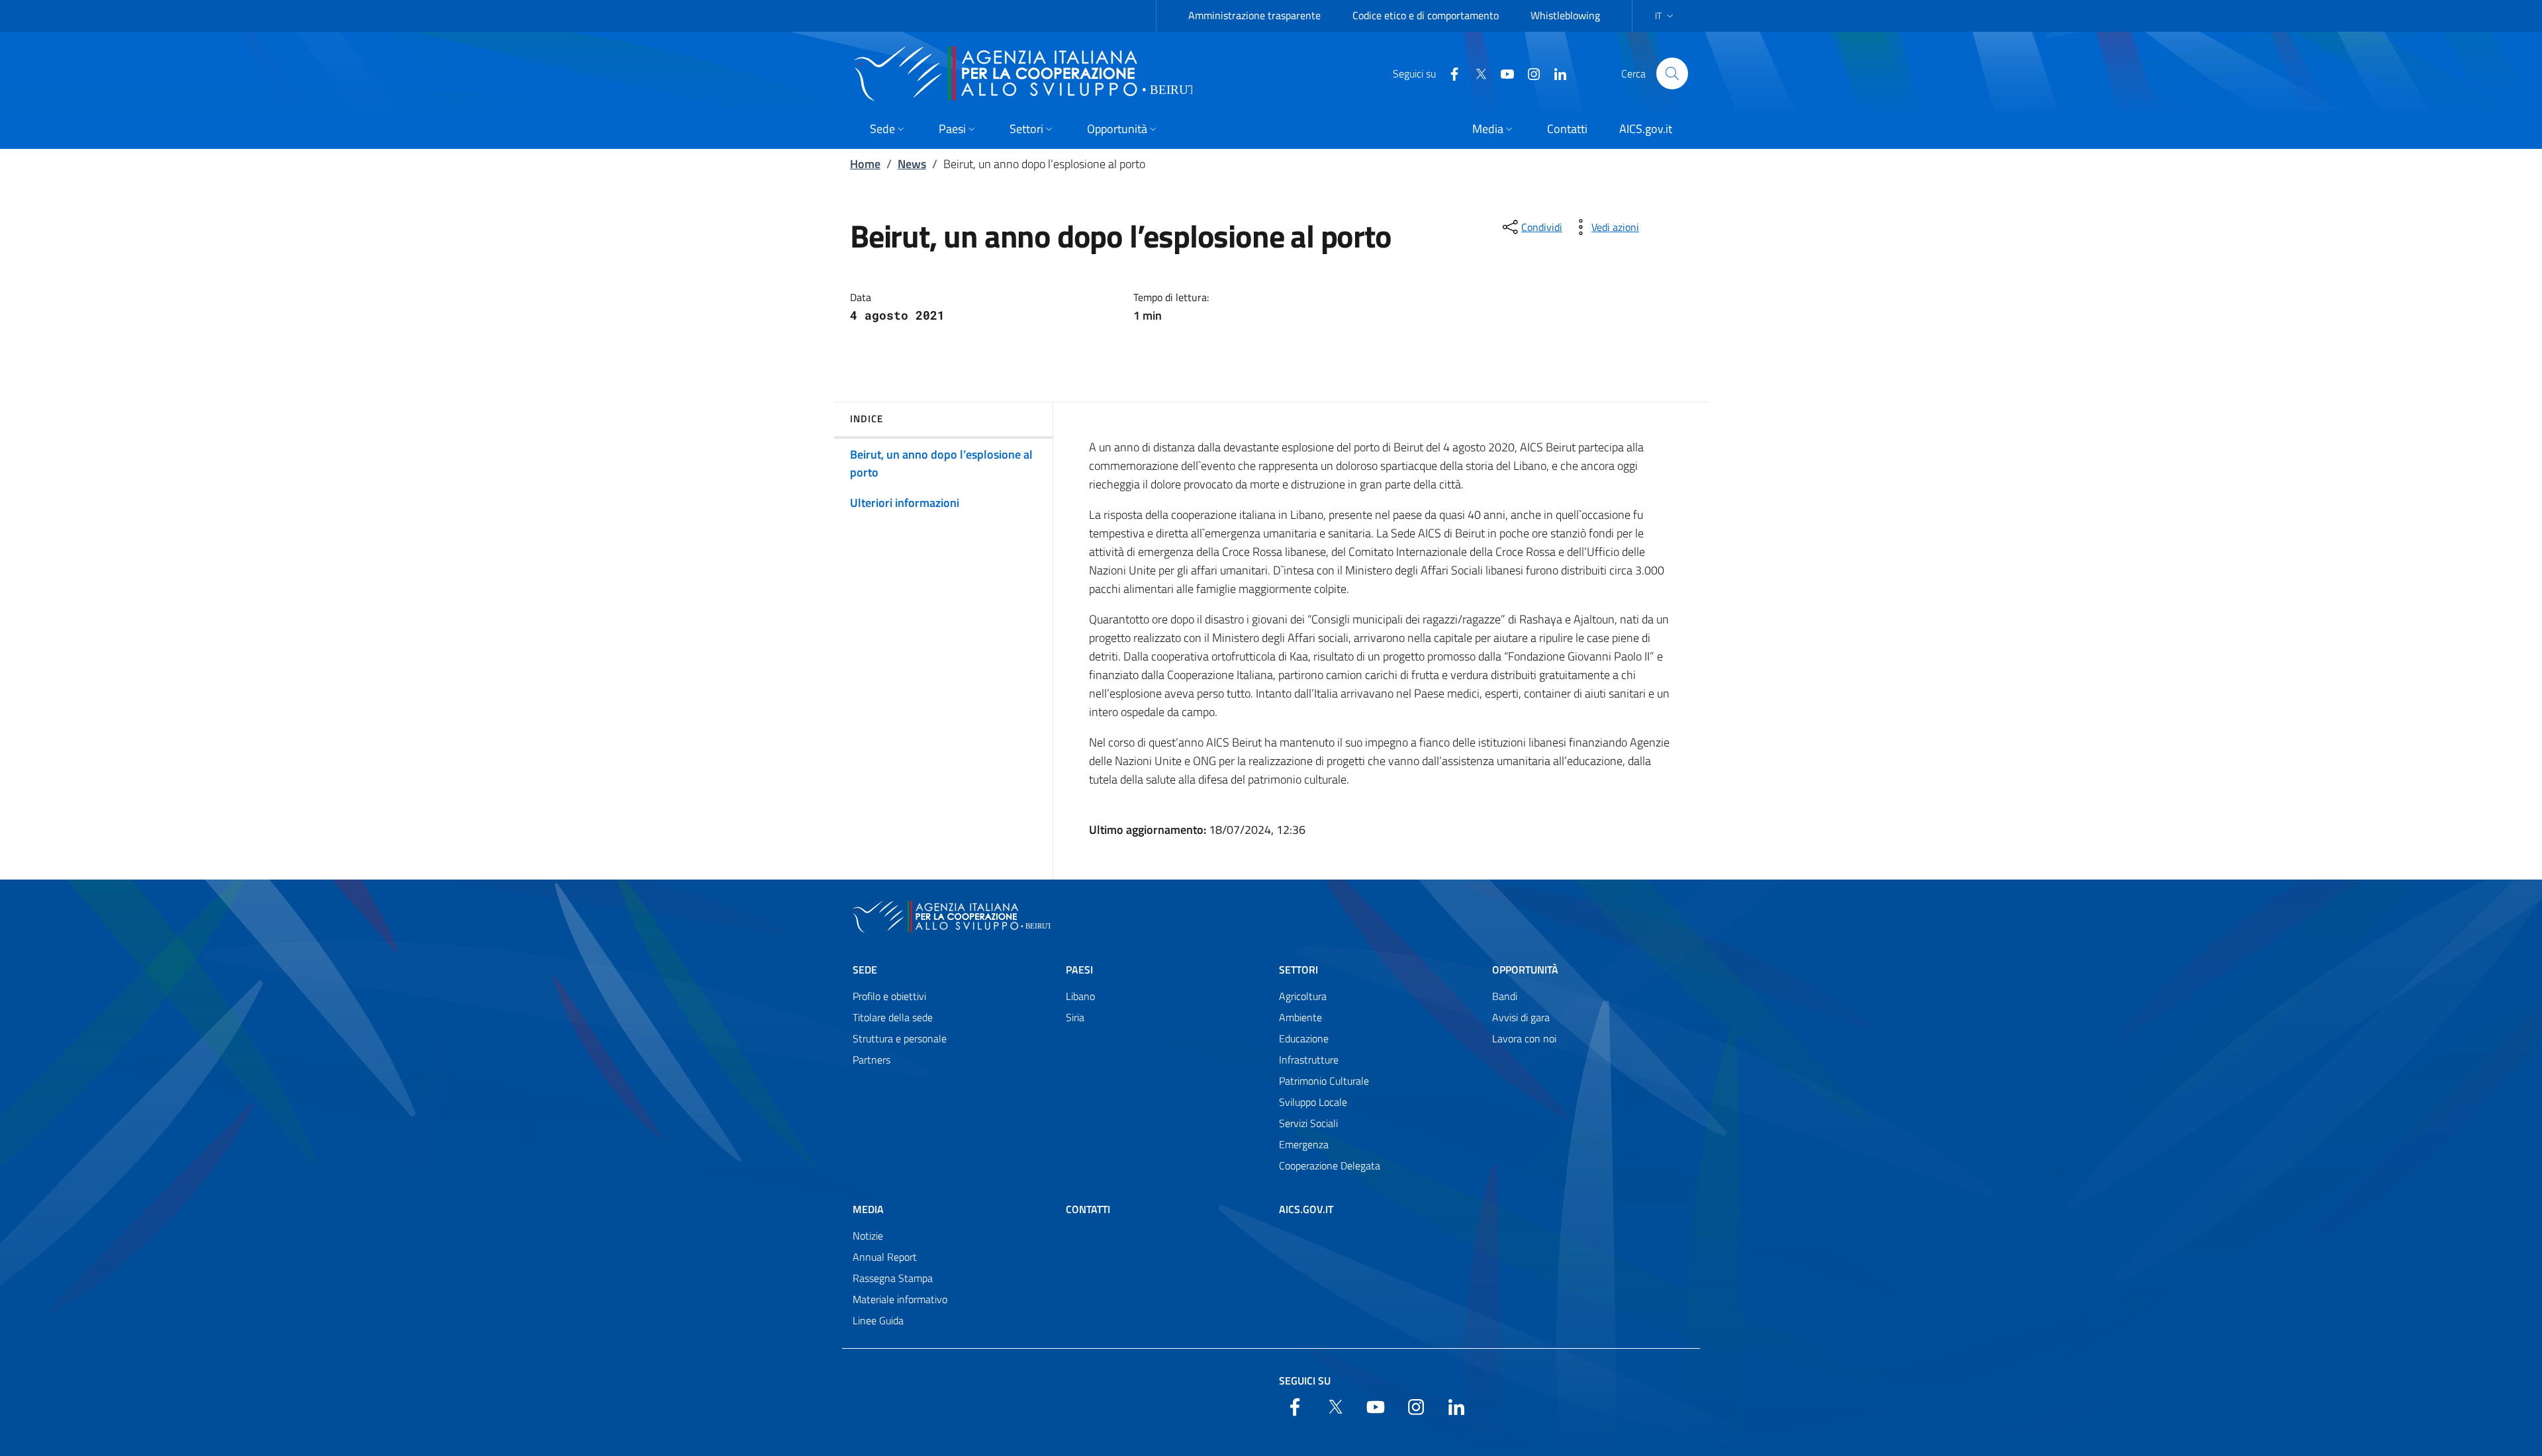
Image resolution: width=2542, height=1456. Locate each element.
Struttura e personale (900, 1038)
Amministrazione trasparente (1254, 15)
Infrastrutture (1309, 1060)
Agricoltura (1303, 996)
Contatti (1088, 1209)
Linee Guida (878, 1320)
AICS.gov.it (1306, 1209)
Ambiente (1300, 1017)
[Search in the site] (1672, 73)
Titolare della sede (893, 1017)
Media (868, 1209)
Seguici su (1305, 1381)
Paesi (1079, 970)
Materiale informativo (900, 1299)
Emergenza (1304, 1144)
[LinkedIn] (1555, 73)
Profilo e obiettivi (889, 996)
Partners (871, 1060)
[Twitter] (1476, 73)
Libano (1080, 996)
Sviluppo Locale (1313, 1102)
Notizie (868, 1236)
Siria (1075, 1017)
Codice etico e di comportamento (1426, 15)
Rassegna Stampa (893, 1278)
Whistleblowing (1565, 15)
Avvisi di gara (1521, 1017)
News (912, 164)
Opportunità (1525, 970)
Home (865, 164)
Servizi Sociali (1308, 1123)
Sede (865, 970)
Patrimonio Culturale (1324, 1081)
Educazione (1304, 1038)
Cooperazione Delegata (1330, 1165)
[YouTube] (1502, 73)
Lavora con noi (1524, 1038)
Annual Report (885, 1257)
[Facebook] (1449, 73)
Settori (1298, 970)
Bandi (1505, 996)
